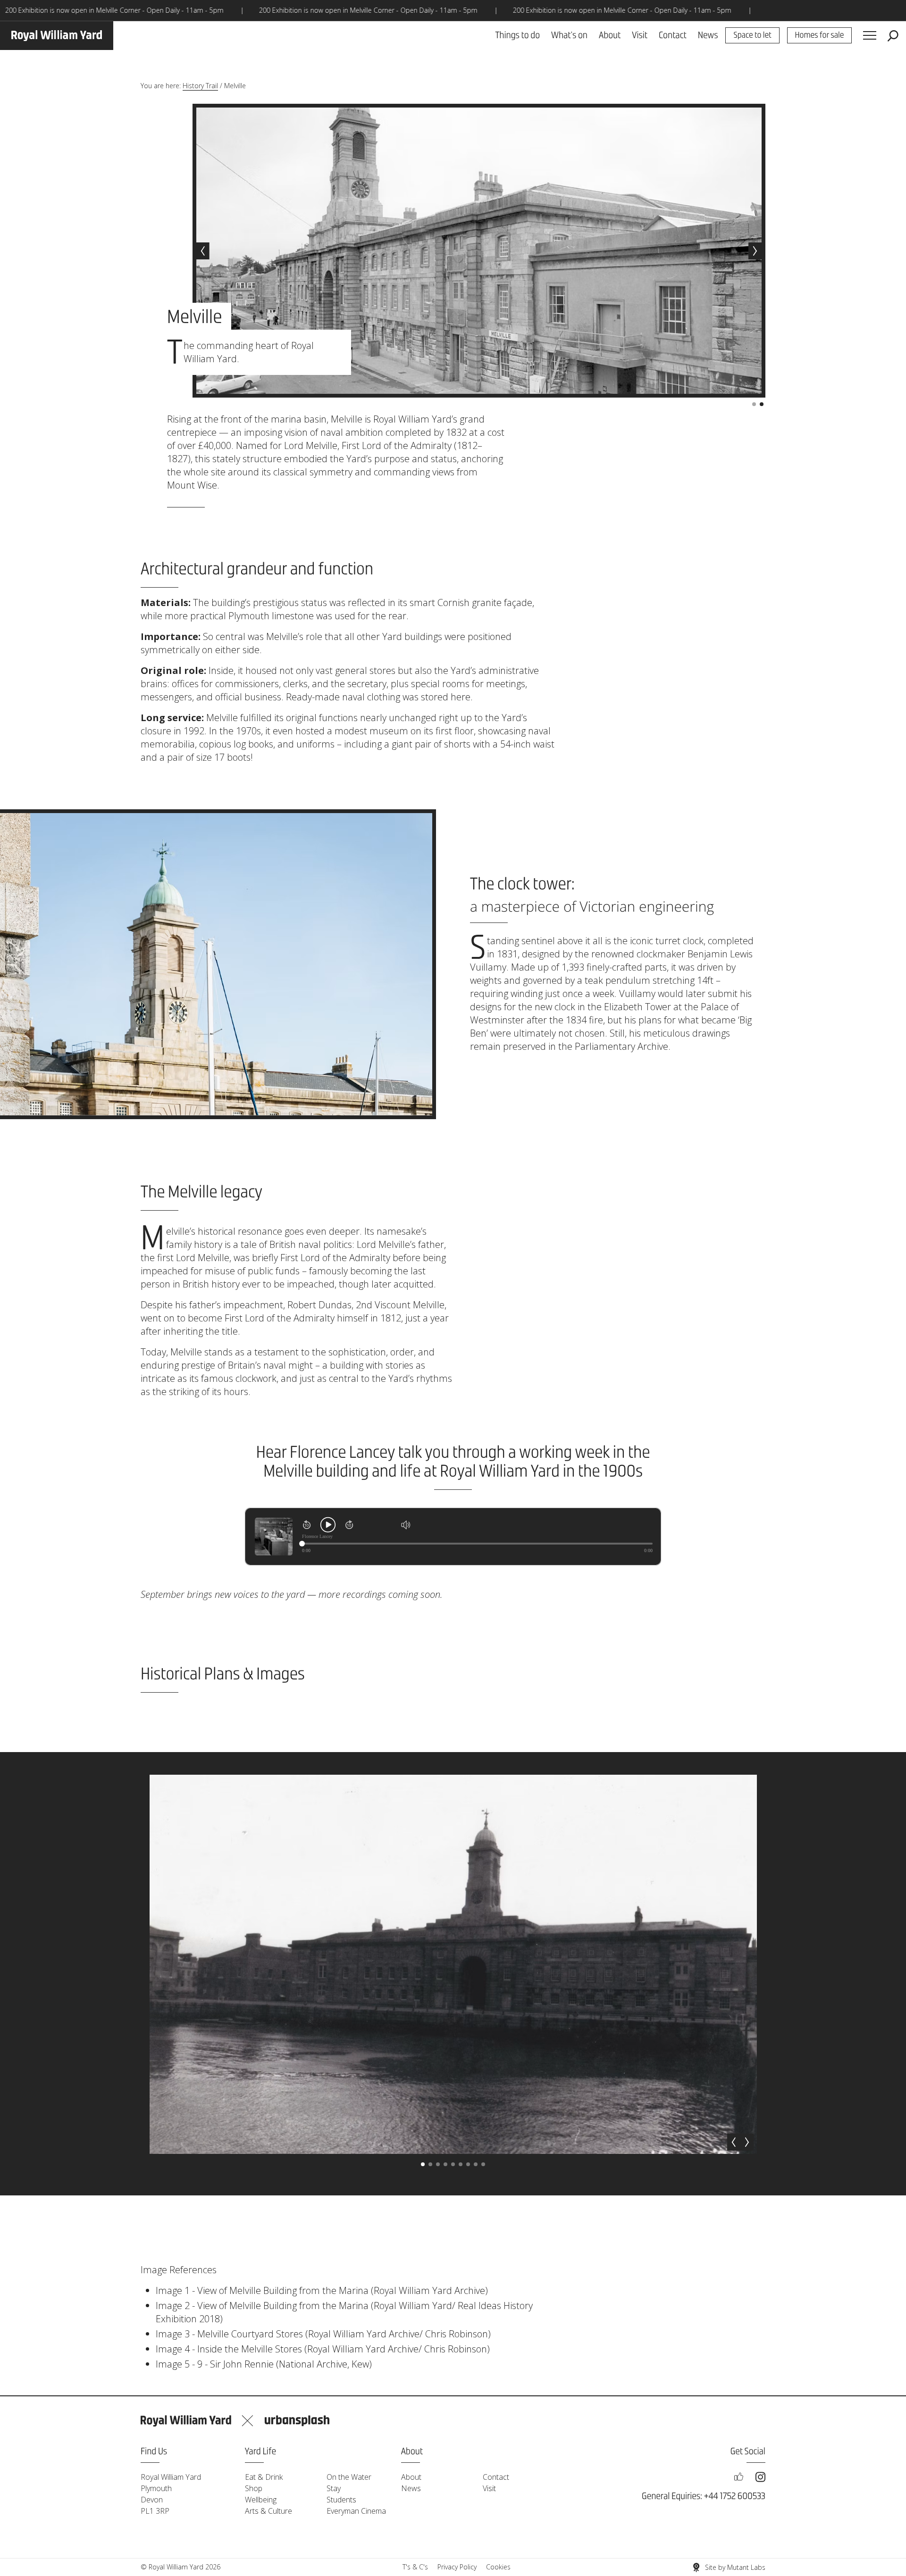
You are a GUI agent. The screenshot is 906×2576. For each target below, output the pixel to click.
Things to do (517, 36)
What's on (569, 36)
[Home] (57, 36)
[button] (203, 251)
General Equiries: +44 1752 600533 (704, 2497)
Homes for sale (820, 36)
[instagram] (760, 2477)
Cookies (498, 2567)
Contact (673, 36)
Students (341, 2500)
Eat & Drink (264, 2477)
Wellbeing (261, 2500)
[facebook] (738, 2477)
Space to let (752, 36)
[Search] (893, 36)
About (610, 36)
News (708, 36)
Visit (640, 36)
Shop (254, 2488)
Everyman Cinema (356, 2511)
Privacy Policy (457, 2567)
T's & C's (415, 2567)
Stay (334, 2488)
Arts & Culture (268, 2511)
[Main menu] (870, 36)
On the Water (349, 2477)
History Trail (200, 86)
